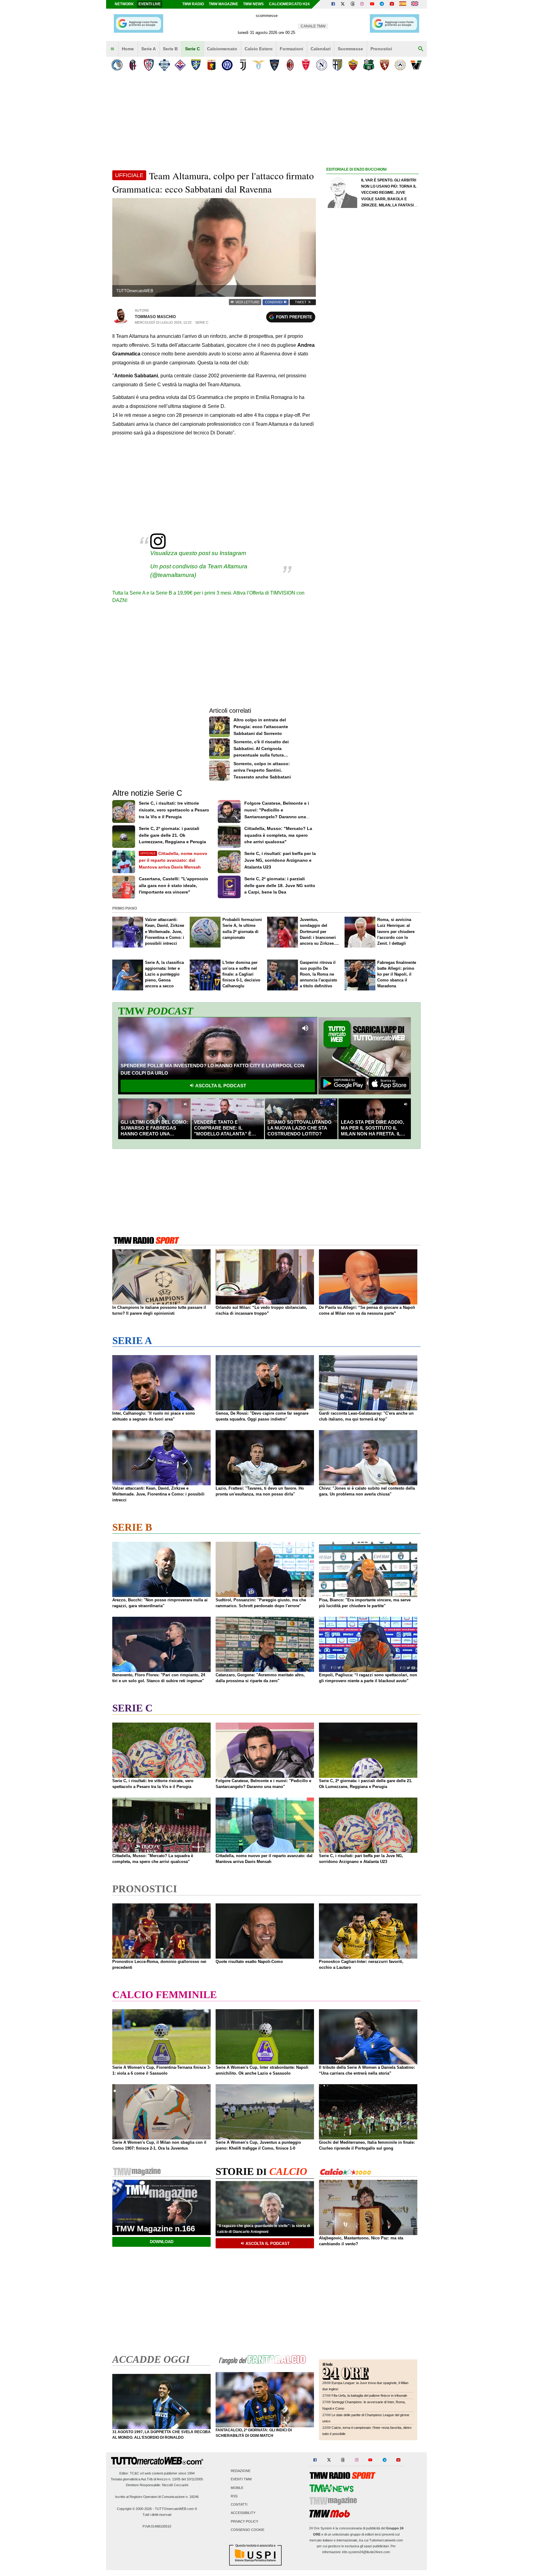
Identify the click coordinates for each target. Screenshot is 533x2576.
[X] (343, 4)
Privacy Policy (244, 2521)
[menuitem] (112, 49)
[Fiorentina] (180, 65)
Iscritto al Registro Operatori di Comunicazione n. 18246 (157, 2497)
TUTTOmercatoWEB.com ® (176, 2509)
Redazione (241, 2471)
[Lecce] (274, 65)
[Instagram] (362, 4)
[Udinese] (400, 65)
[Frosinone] (196, 65)
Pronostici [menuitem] (381, 49)
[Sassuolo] (369, 65)
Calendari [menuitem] (321, 49)
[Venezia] (416, 65)
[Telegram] (382, 4)
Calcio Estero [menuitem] (259, 49)
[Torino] (384, 65)
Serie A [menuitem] (149, 49)
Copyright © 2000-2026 (134, 2509)
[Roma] (353, 65)
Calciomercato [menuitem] (222, 49)
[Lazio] (259, 65)
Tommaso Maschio (155, 317)
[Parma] (337, 65)
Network (124, 4)
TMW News (253, 4)
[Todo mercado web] (403, 4)
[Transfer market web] (415, 4)
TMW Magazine (223, 4)
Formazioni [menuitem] (291, 49)
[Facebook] (333, 4)
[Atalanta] (117, 65)
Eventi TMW (241, 2479)
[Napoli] (322, 65)
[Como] (164, 65)
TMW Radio (193, 4)
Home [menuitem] (128, 49)
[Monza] (306, 65)
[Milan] (290, 65)
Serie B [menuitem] (170, 49)
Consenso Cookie (248, 2530)
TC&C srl (137, 2473)
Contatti (239, 2505)
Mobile (237, 2488)
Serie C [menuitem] (192, 49)
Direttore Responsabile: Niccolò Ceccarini (157, 2485)
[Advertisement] (373, 413)
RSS (234, 2496)
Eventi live (150, 4)
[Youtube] (372, 4)
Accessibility (243, 2513)
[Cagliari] (149, 65)
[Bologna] (133, 65)
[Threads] (353, 4)
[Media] (392, 4)
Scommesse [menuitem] (350, 49)
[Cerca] (421, 49)
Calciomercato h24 (289, 4)
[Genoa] (211, 65)
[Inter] (227, 65)
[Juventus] (243, 65)
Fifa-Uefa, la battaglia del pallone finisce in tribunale (369, 2396)
